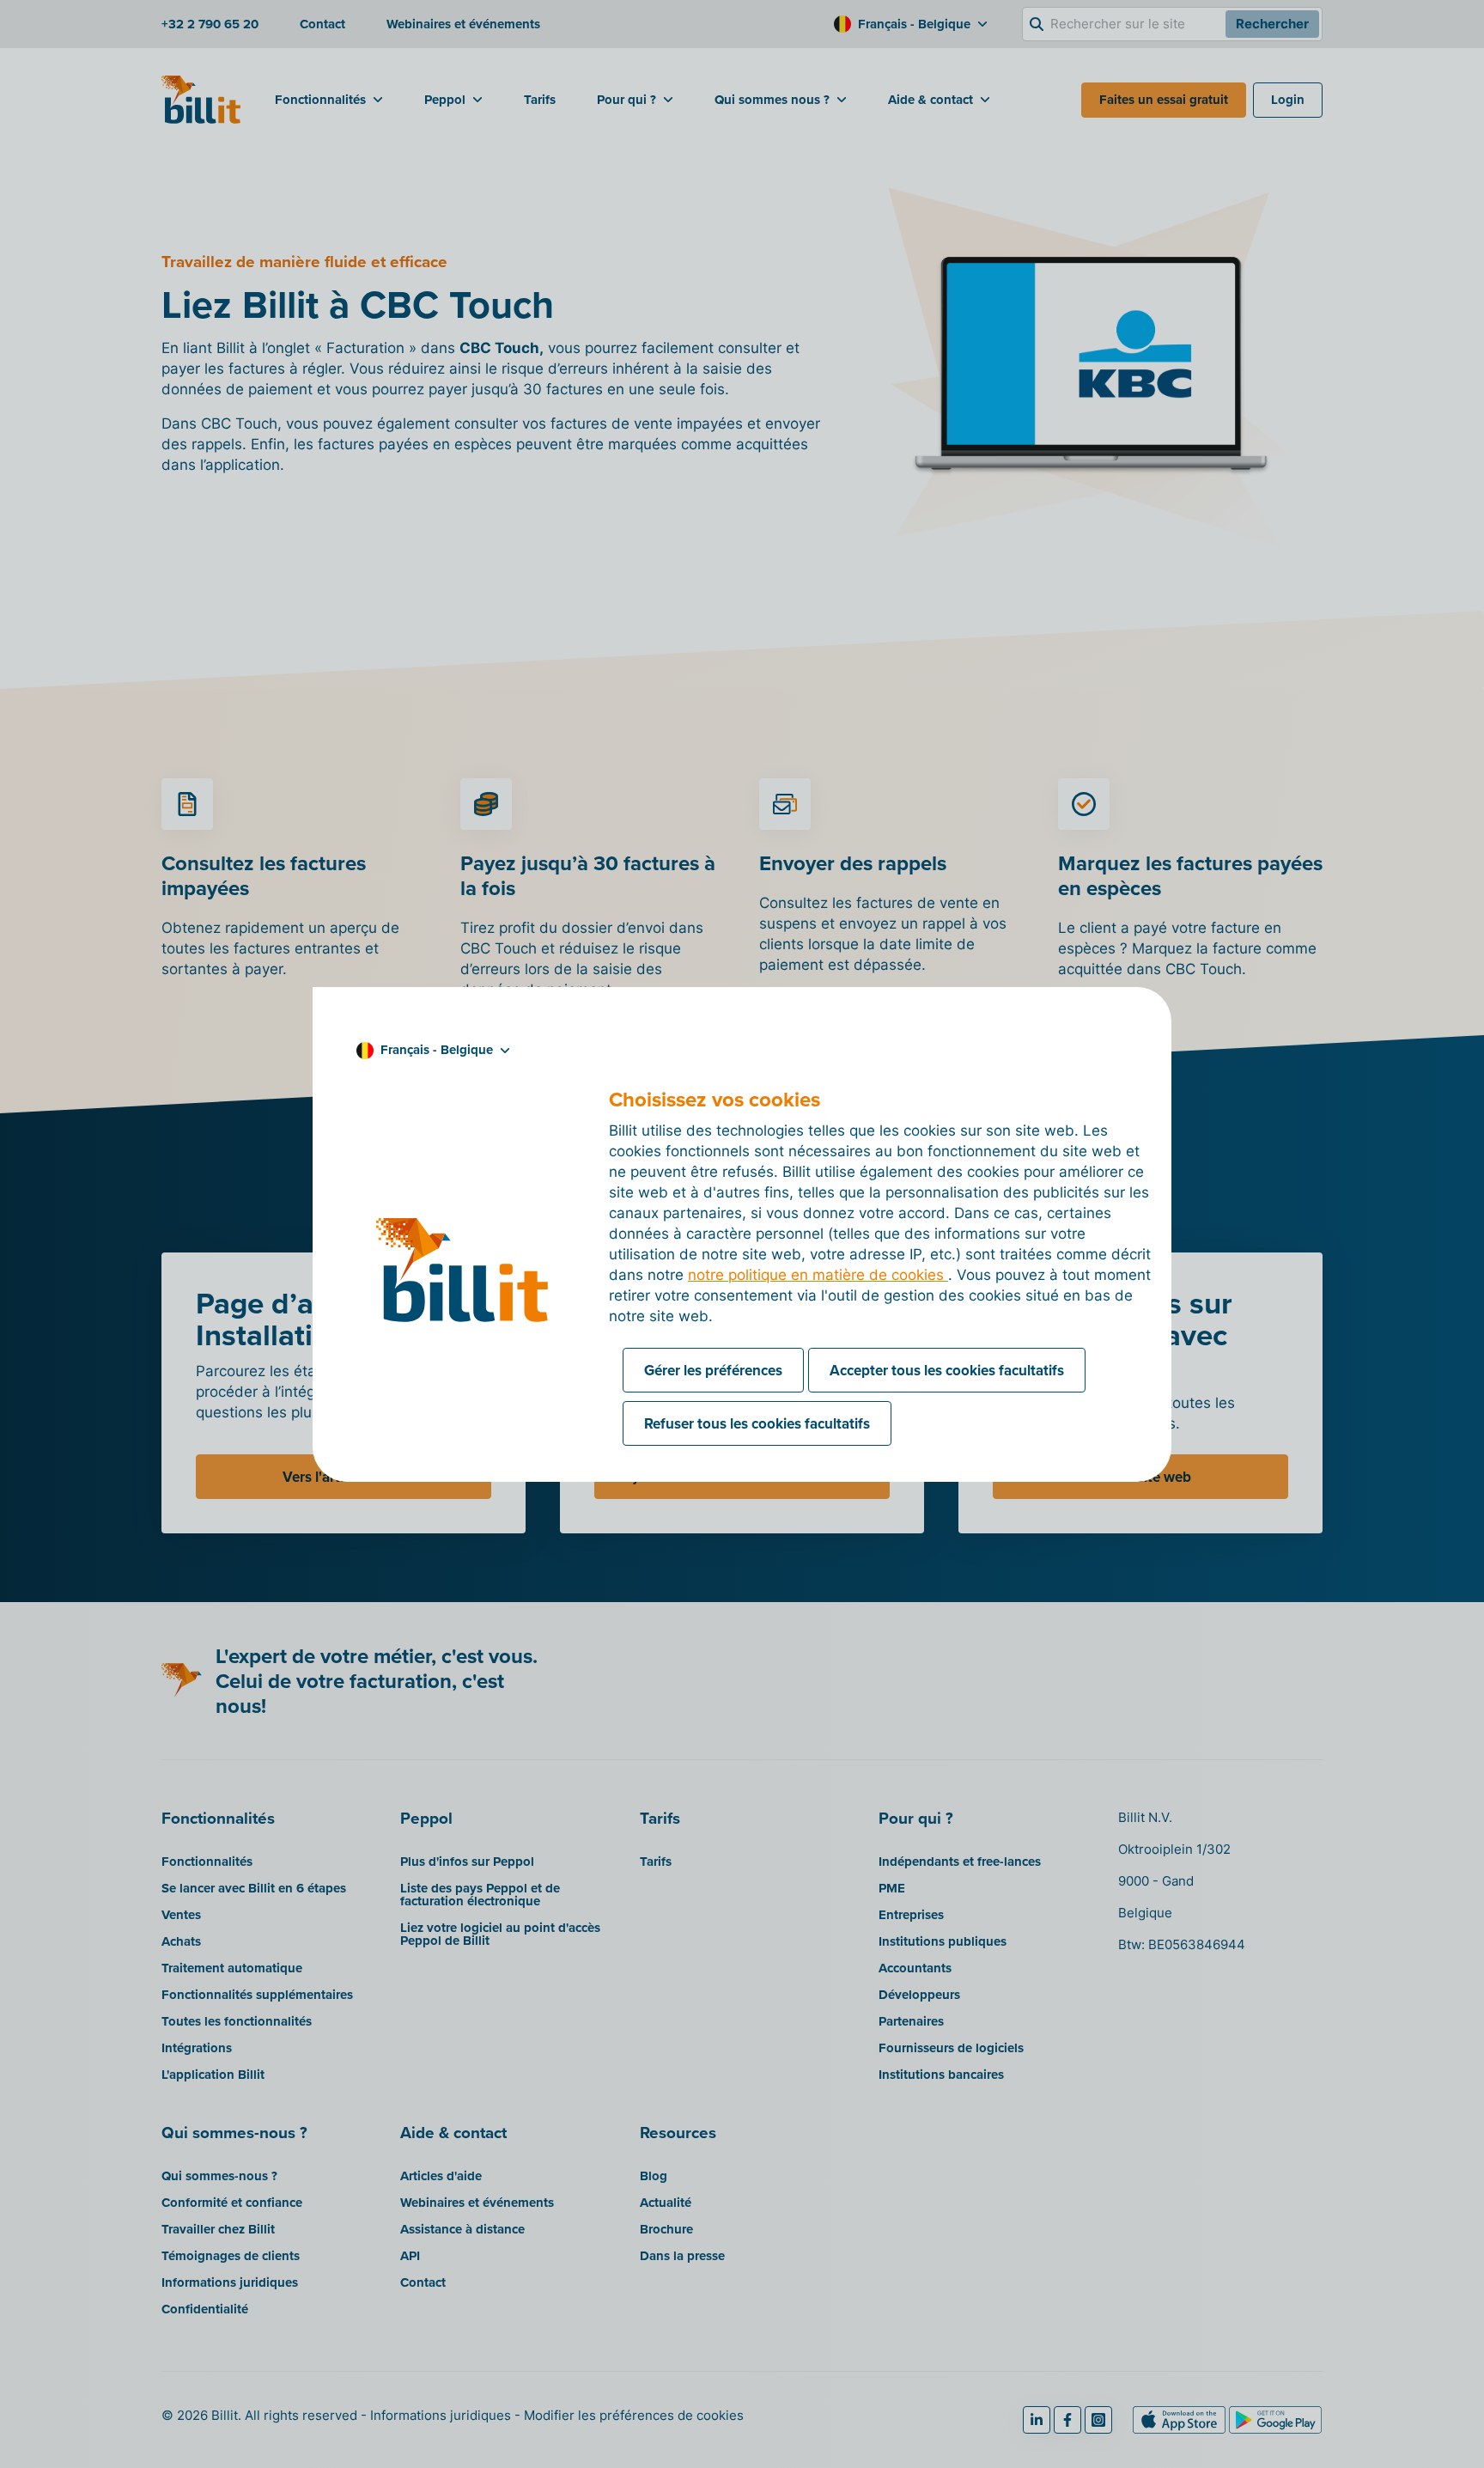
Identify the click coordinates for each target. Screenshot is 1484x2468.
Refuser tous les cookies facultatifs (757, 1423)
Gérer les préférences (713, 1370)
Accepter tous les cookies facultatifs (947, 1370)
